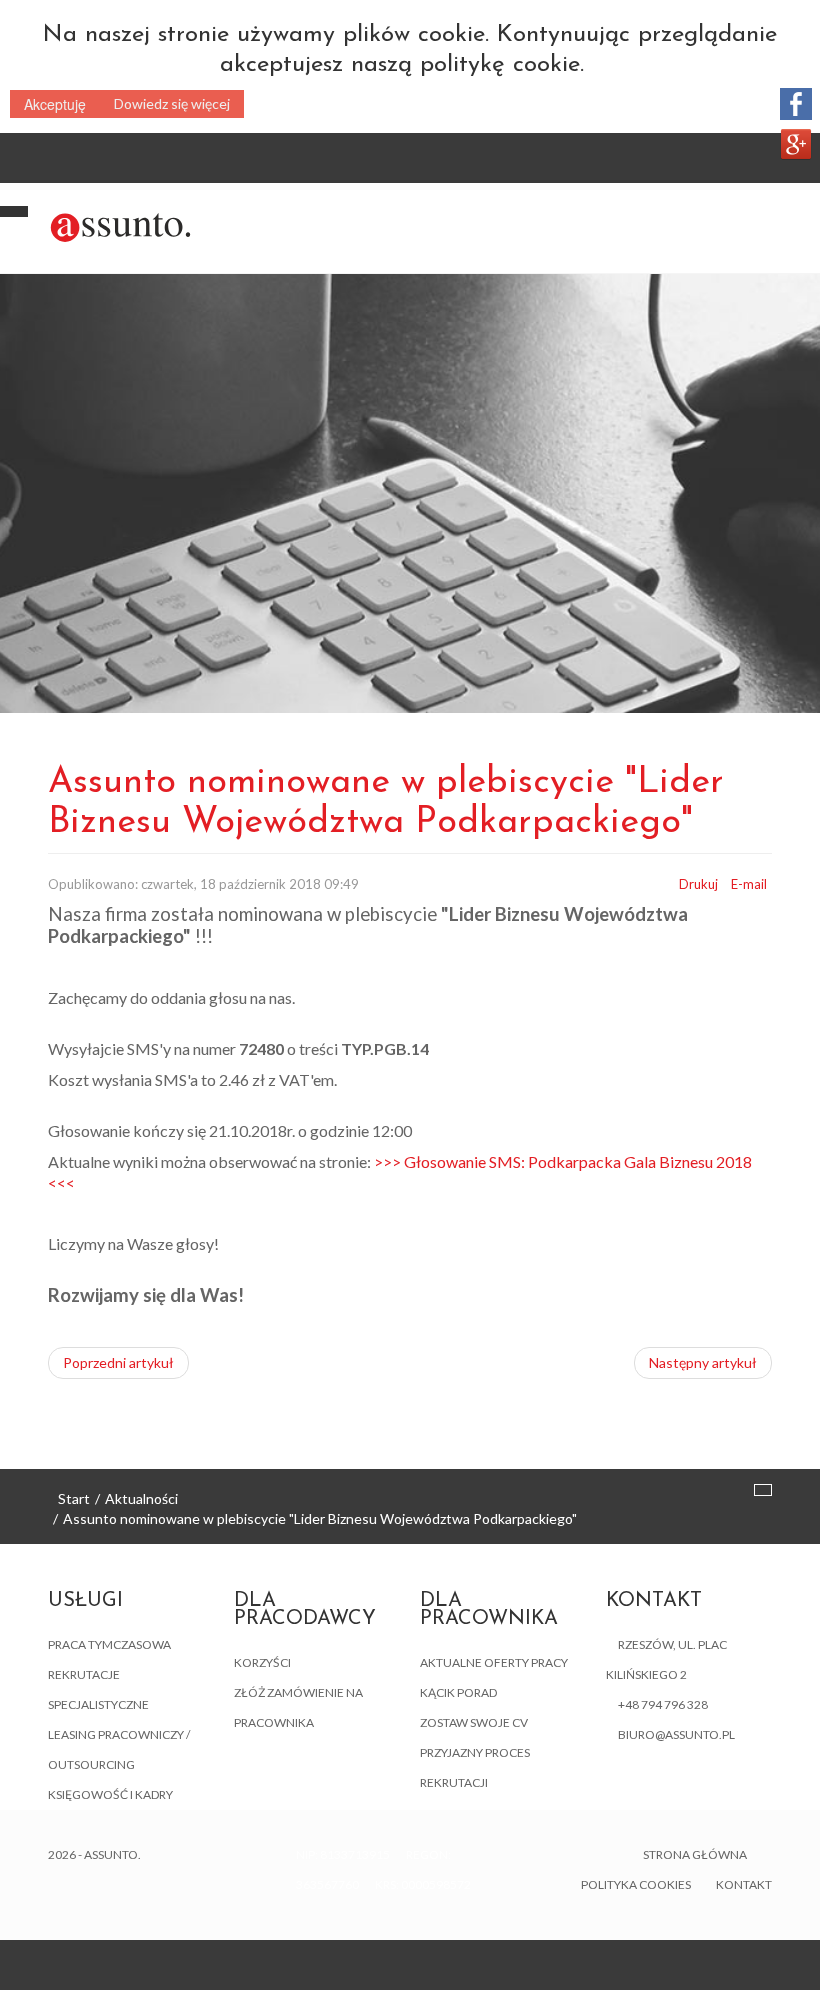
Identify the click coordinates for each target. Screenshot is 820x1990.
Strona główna (695, 1854)
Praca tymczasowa (109, 1644)
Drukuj (698, 884)
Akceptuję (55, 104)
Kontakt (744, 1884)
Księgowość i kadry (110, 1794)
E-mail (749, 884)
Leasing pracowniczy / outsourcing (119, 1749)
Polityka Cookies (636, 1884)
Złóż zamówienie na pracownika (298, 1707)
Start (74, 1498)
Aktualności (141, 1498)
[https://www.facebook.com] (796, 104)
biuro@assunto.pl (676, 1734)
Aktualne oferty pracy (494, 1662)
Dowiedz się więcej (172, 103)
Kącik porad (458, 1692)
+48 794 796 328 (663, 1704)
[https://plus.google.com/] (796, 144)
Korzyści (262, 1662)
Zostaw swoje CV (474, 1722)
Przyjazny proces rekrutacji (475, 1767)
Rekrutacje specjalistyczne (98, 1689)
